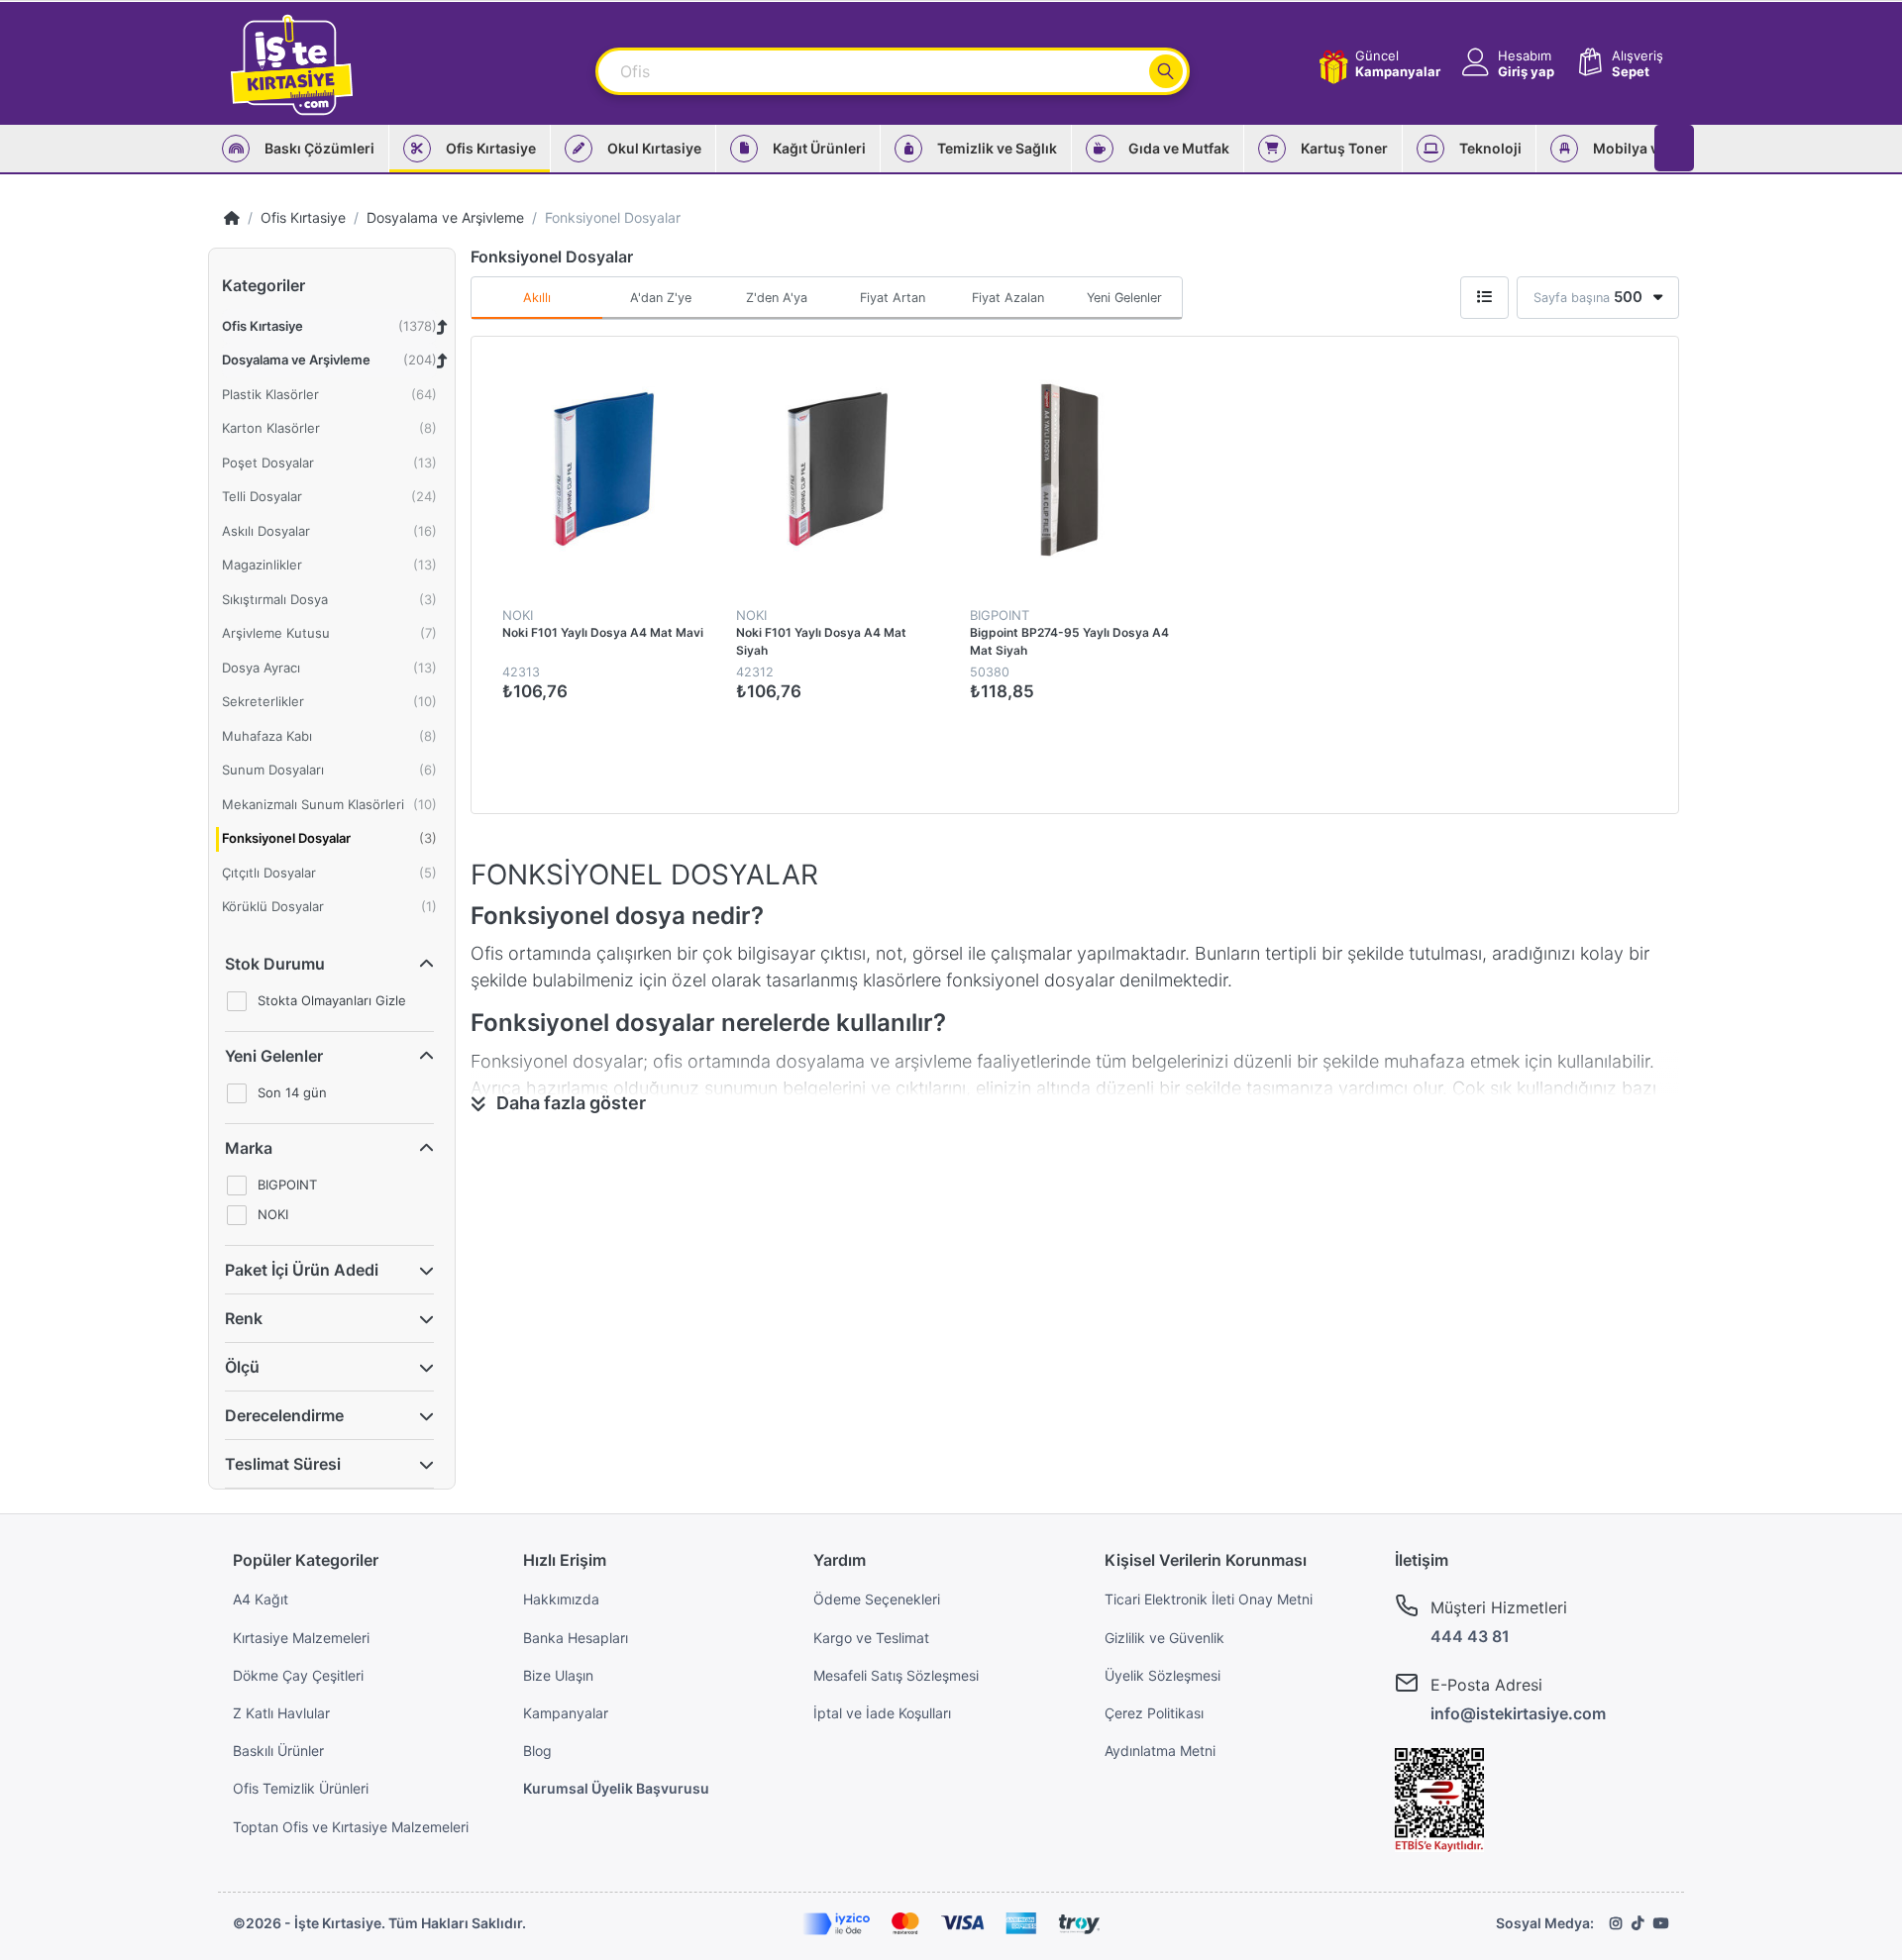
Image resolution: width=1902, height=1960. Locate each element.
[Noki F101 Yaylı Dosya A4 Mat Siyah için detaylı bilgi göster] (838, 469)
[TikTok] (1638, 1923)
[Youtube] (1661, 1923)
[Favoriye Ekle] (1213, 373)
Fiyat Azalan (1008, 298)
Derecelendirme (284, 1415)
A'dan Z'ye (661, 298)
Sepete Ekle (698, 734)
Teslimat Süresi (283, 1464)
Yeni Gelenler (274, 1056)
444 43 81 (1470, 1636)
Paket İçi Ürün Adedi (302, 1270)
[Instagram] (1616, 1923)
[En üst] (232, 217)
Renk (244, 1318)
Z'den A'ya (777, 298)
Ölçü (242, 1367)
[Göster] (1484, 298)
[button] (1506, 64)
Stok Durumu (275, 964)
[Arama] (1166, 71)
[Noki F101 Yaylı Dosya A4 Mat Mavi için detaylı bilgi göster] (604, 469)
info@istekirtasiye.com (1518, 1713)
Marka (249, 1148)
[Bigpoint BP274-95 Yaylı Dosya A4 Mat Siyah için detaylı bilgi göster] (1071, 469)
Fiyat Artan (893, 298)
